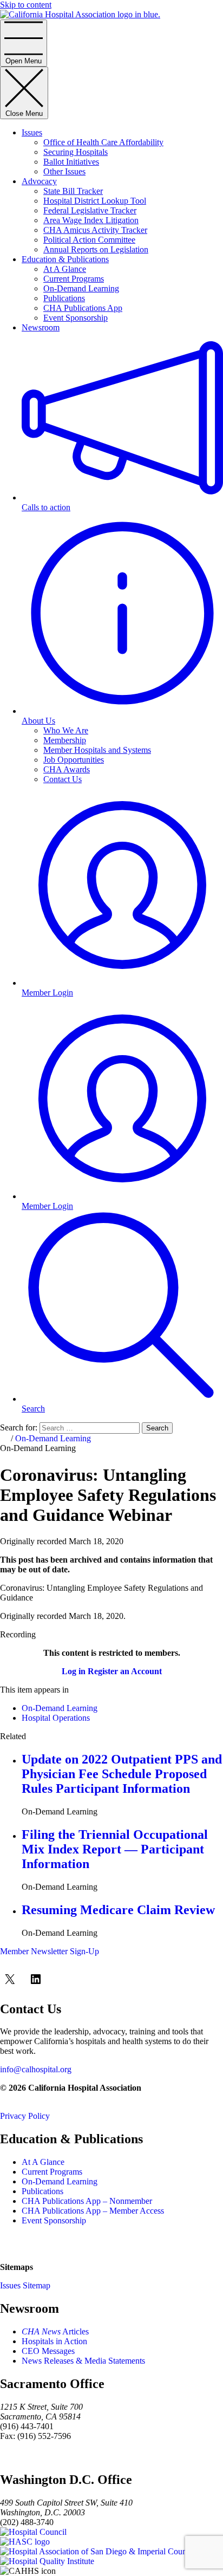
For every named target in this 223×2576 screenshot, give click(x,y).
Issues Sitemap (25, 2285)
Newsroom (41, 327)
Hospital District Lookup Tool (95, 201)
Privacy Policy (25, 2116)
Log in (74, 1671)
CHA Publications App (83, 308)
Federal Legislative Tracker (90, 210)
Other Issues (64, 171)
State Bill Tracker (73, 191)
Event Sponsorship (76, 318)
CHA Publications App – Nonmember (87, 2201)
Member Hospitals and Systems (97, 750)
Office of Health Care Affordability (103, 142)
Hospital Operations (56, 1718)
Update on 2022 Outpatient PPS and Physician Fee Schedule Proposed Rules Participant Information (122, 1774)
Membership (65, 740)
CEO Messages (48, 2351)
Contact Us (63, 779)
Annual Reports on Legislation (96, 249)
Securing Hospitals (76, 152)
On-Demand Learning (81, 288)
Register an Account (125, 1671)
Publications (64, 298)
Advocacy (39, 181)
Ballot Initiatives (71, 162)
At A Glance (65, 269)
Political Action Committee (89, 240)
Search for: (19, 1427)
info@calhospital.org (36, 2069)
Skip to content (26, 5)
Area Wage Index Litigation (91, 220)
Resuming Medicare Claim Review (118, 1910)
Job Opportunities (74, 760)
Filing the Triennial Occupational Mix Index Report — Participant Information (115, 1849)
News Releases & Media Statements (83, 2361)
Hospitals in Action (54, 2341)
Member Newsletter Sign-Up (50, 1951)
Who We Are (66, 730)
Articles (55, 2331)
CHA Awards (67, 769)
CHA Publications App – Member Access (93, 2211)
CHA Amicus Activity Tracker (95, 230)
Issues (32, 132)
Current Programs (74, 279)
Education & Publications (65, 259)
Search (157, 1428)
